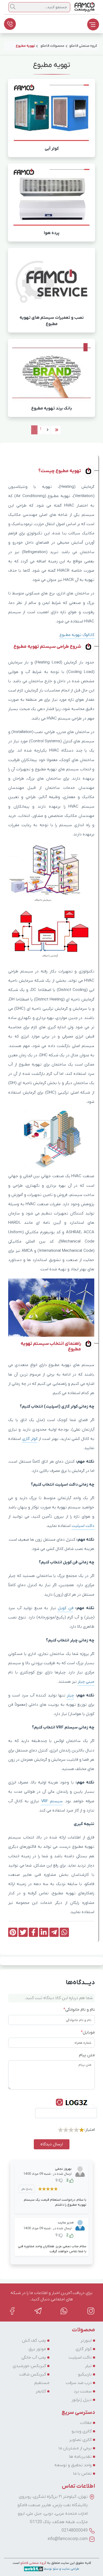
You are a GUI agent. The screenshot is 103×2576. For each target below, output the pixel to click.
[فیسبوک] (12, 2311)
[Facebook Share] (33, 1932)
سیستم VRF (52, 1801)
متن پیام (87, 2055)
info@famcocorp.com (68, 2539)
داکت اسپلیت (83, 1526)
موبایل (88, 2032)
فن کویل (66, 1608)
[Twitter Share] (23, 1932)
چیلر (70, 1695)
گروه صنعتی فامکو (33, 2563)
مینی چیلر (86, 1682)
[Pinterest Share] (13, 1932)
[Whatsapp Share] (64, 1932)
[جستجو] (13, 7)
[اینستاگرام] (91, 2311)
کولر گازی (30, 1439)
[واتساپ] (64, 2311)
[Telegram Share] (54, 1932)
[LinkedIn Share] (44, 1932)
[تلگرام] (38, 2311)
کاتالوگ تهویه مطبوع (77, 635)
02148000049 (75, 2531)
